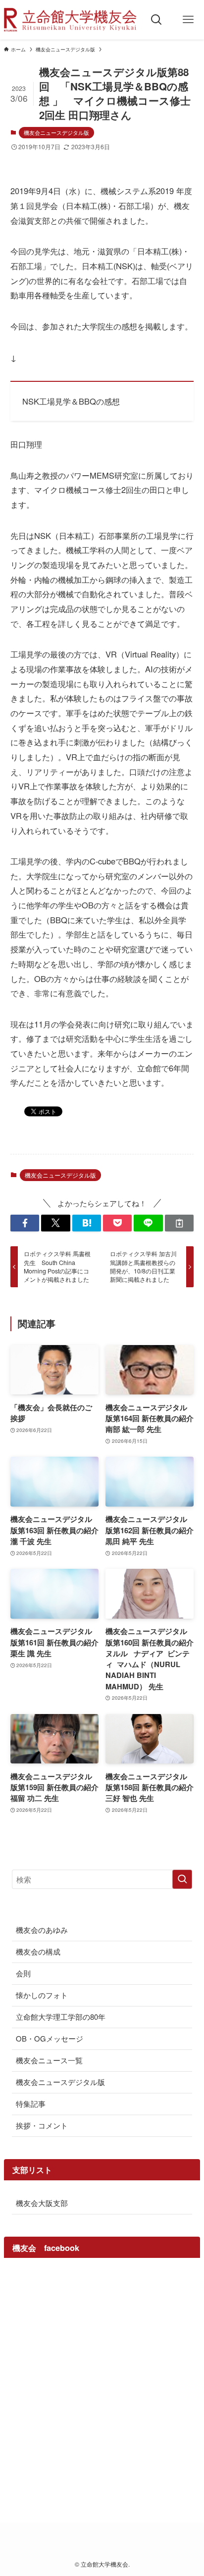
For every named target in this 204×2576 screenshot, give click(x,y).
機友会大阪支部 (42, 2203)
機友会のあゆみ (42, 1930)
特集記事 (31, 2104)
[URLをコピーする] (179, 1223)
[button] (25, 1223)
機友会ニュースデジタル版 (56, 132)
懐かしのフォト (42, 1995)
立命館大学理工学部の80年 (61, 2017)
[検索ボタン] (156, 20)
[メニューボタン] (188, 20)
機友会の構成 (38, 1951)
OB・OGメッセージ (50, 2038)
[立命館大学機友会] (70, 20)
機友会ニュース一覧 (49, 2060)
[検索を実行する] (182, 1880)
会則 (23, 1973)
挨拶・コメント (42, 2125)
